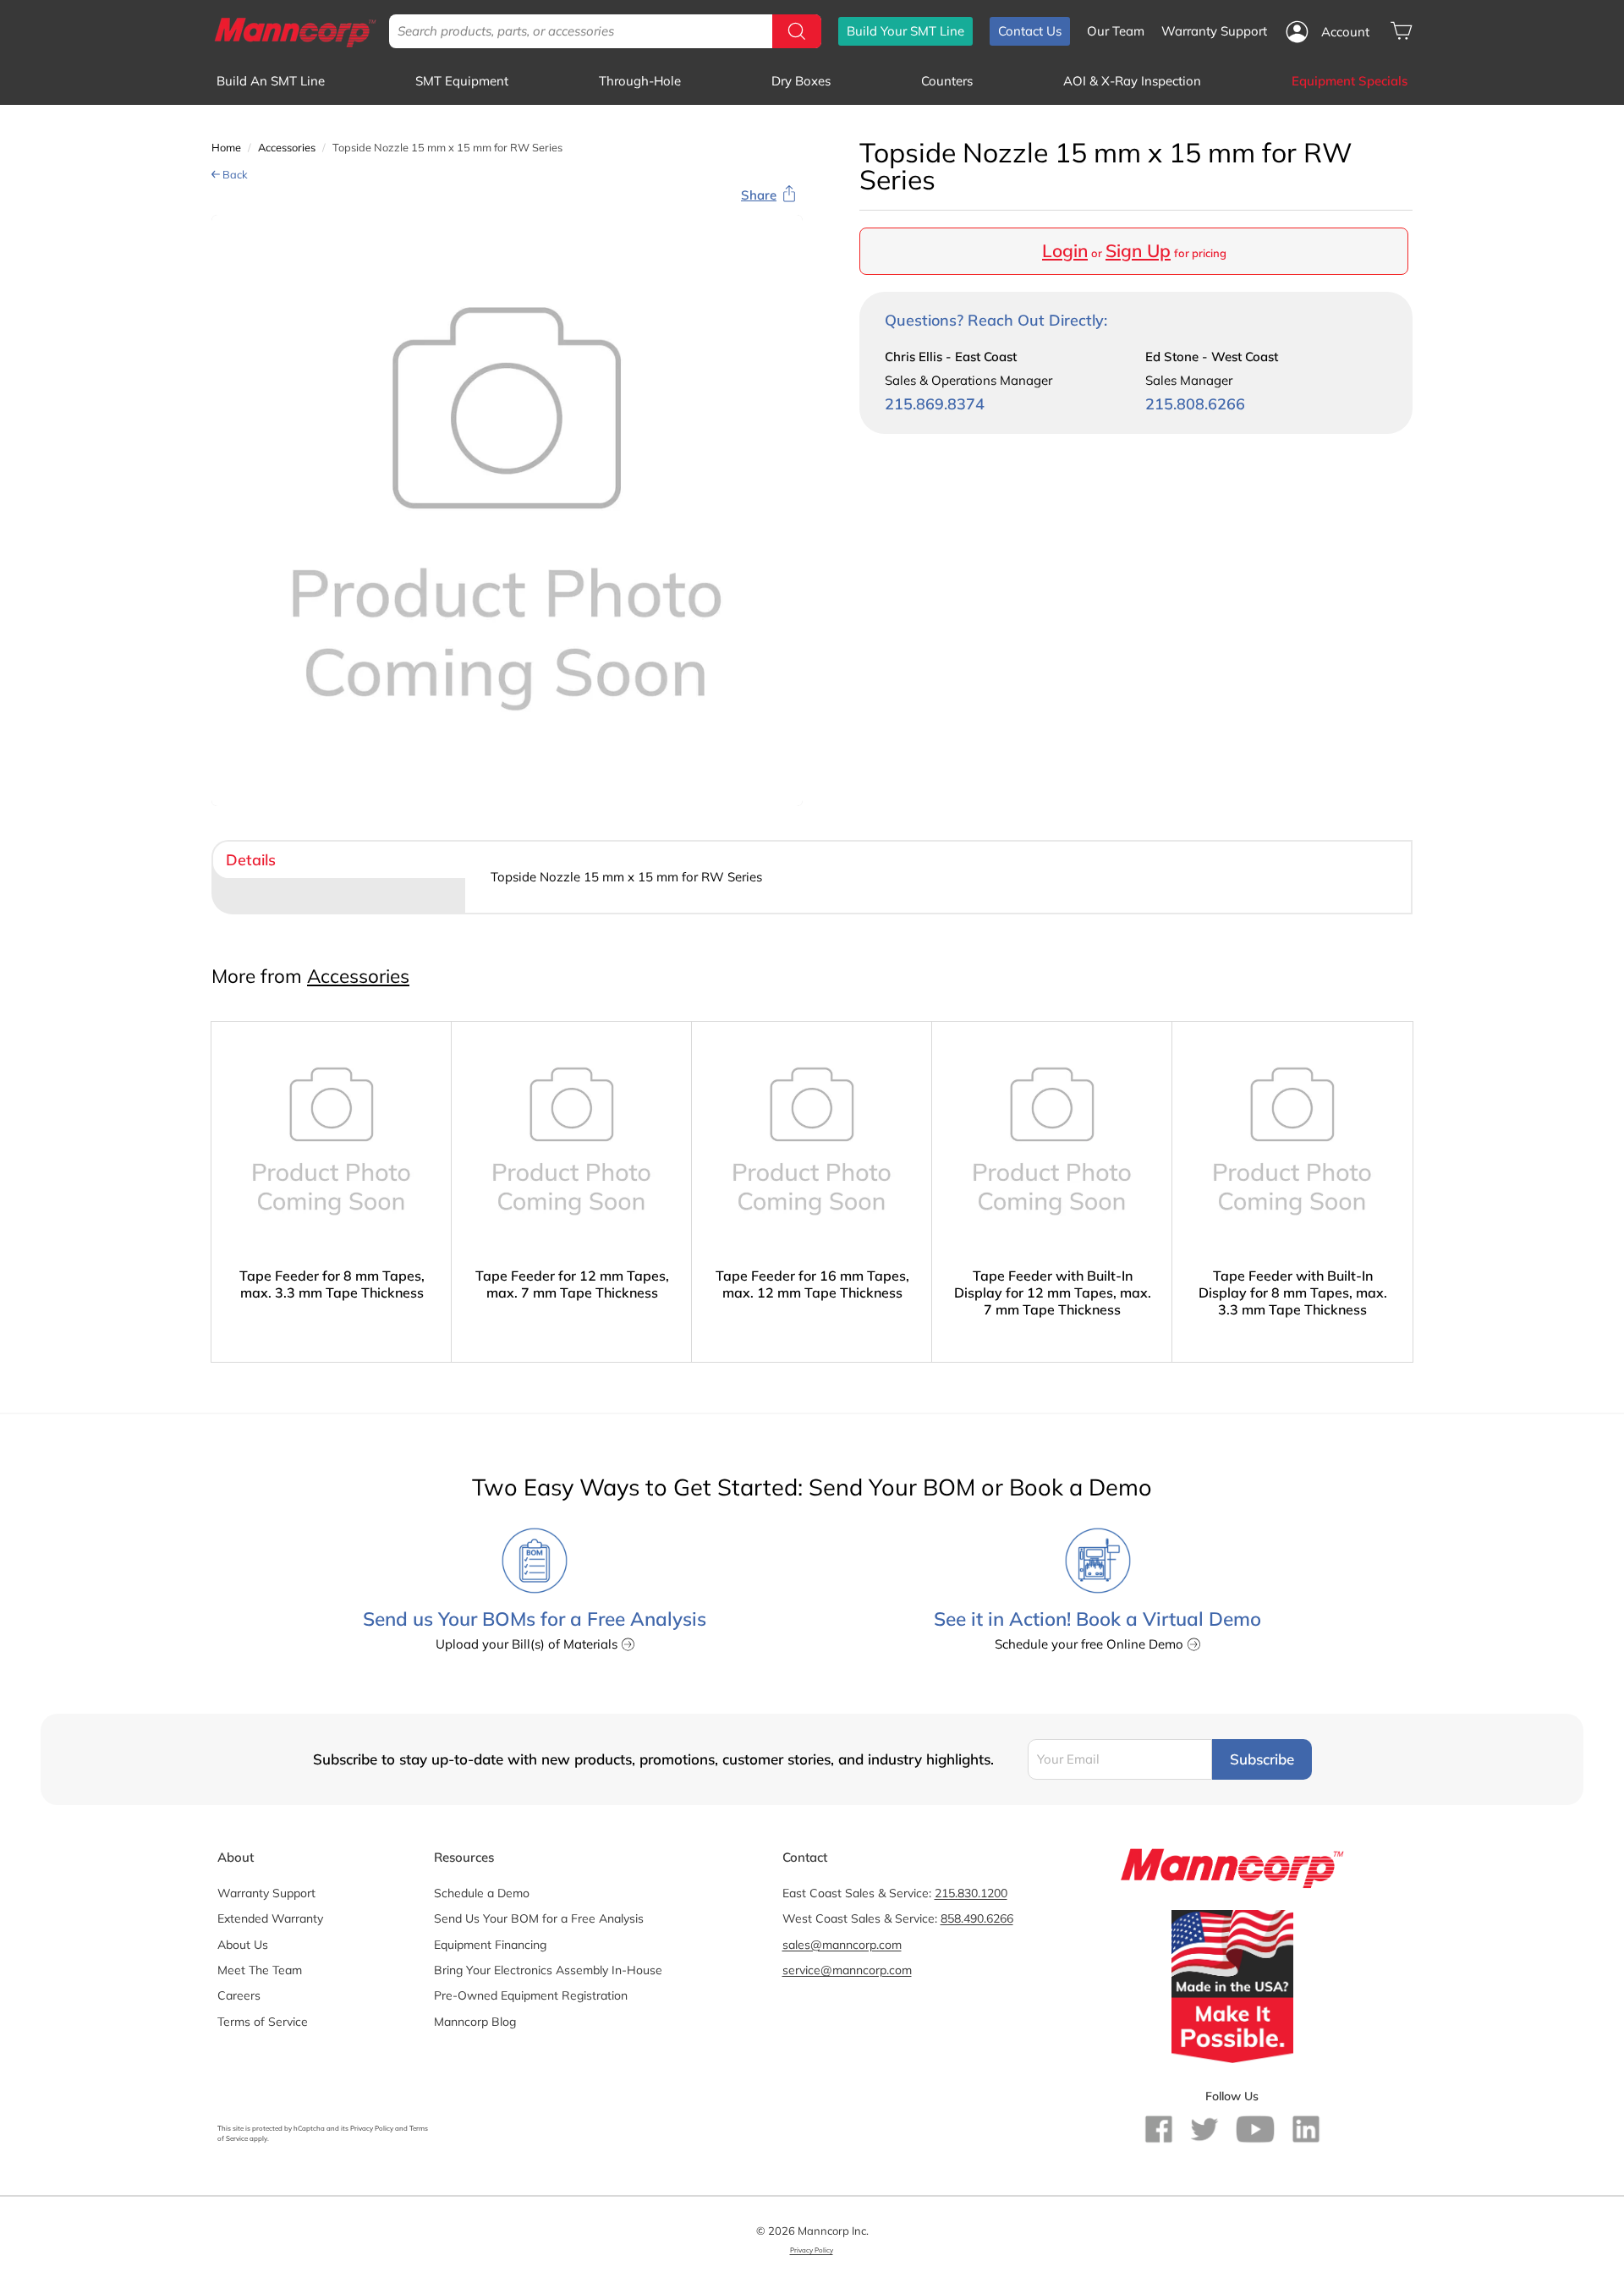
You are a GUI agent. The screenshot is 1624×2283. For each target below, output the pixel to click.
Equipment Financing (490, 1945)
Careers (239, 1995)
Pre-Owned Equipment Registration (531, 1995)
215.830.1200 (971, 1893)
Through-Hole (640, 81)
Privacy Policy (372, 2128)
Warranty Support (1214, 31)
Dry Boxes (801, 81)
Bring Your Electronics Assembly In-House (548, 1970)
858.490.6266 (977, 1918)
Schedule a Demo (482, 1893)
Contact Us (1030, 31)
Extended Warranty (270, 1918)
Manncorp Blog (475, 2022)
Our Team (1116, 31)
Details (251, 860)
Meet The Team (260, 1970)
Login (1065, 250)
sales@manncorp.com (842, 1945)
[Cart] (1401, 31)
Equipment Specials (1350, 81)
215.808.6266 (1195, 404)
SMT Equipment (462, 81)
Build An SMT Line (271, 81)
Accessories (287, 147)
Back (234, 174)
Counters (947, 81)
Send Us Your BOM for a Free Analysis (539, 1918)
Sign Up (1138, 250)
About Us (243, 1945)
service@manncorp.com (847, 1970)
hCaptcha (309, 2128)
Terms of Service (263, 2022)
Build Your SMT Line (905, 31)
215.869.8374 (935, 404)
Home (226, 147)
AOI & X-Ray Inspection (1132, 81)
